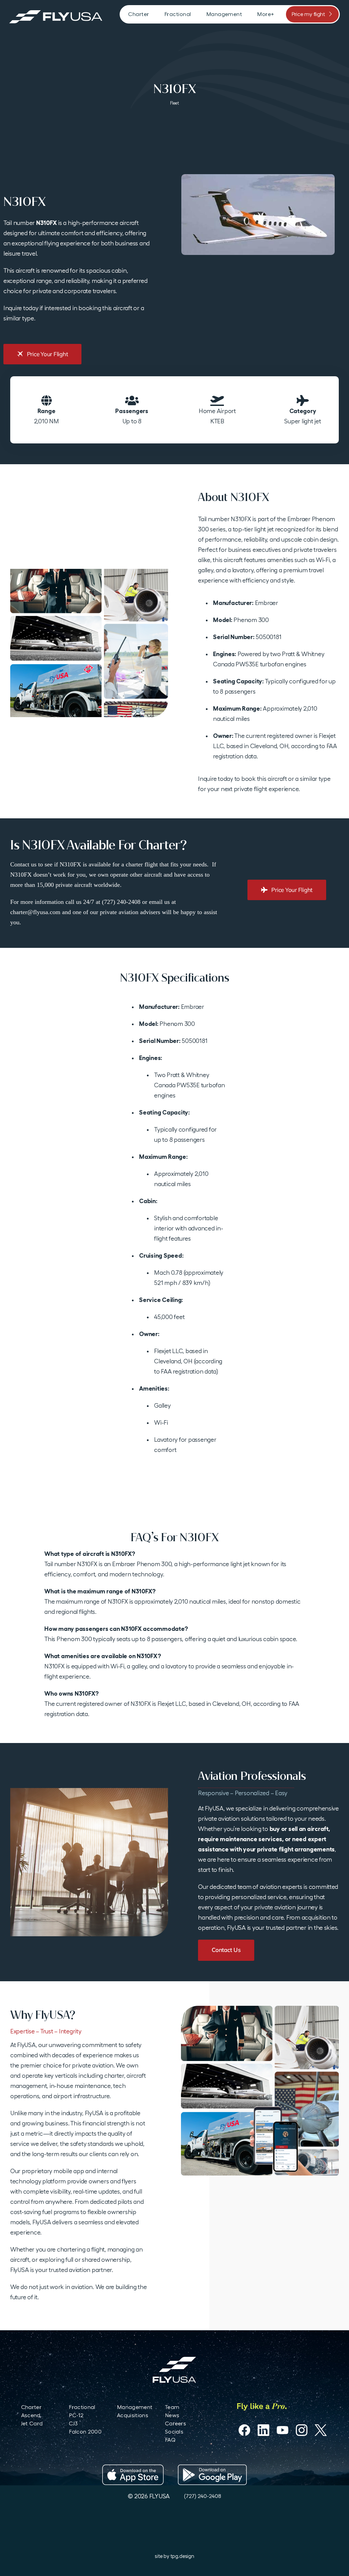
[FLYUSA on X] (321, 2430)
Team (172, 2407)
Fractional (82, 2407)
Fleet (174, 103)
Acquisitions (133, 2415)
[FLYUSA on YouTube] (283, 2430)
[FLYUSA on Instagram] (302, 2430)
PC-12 (76, 2415)
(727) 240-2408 (202, 2496)
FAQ (170, 2440)
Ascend (31, 2415)
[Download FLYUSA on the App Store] (133, 2475)
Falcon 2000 (85, 2432)
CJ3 (73, 2423)
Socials (174, 2432)
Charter (31, 2407)
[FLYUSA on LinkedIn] (263, 2430)
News (172, 2415)
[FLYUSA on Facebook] (244, 2430)
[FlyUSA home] (174, 2370)
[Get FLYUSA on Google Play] (212, 2475)
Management (135, 2407)
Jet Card (32, 2423)
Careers (176, 2423)
